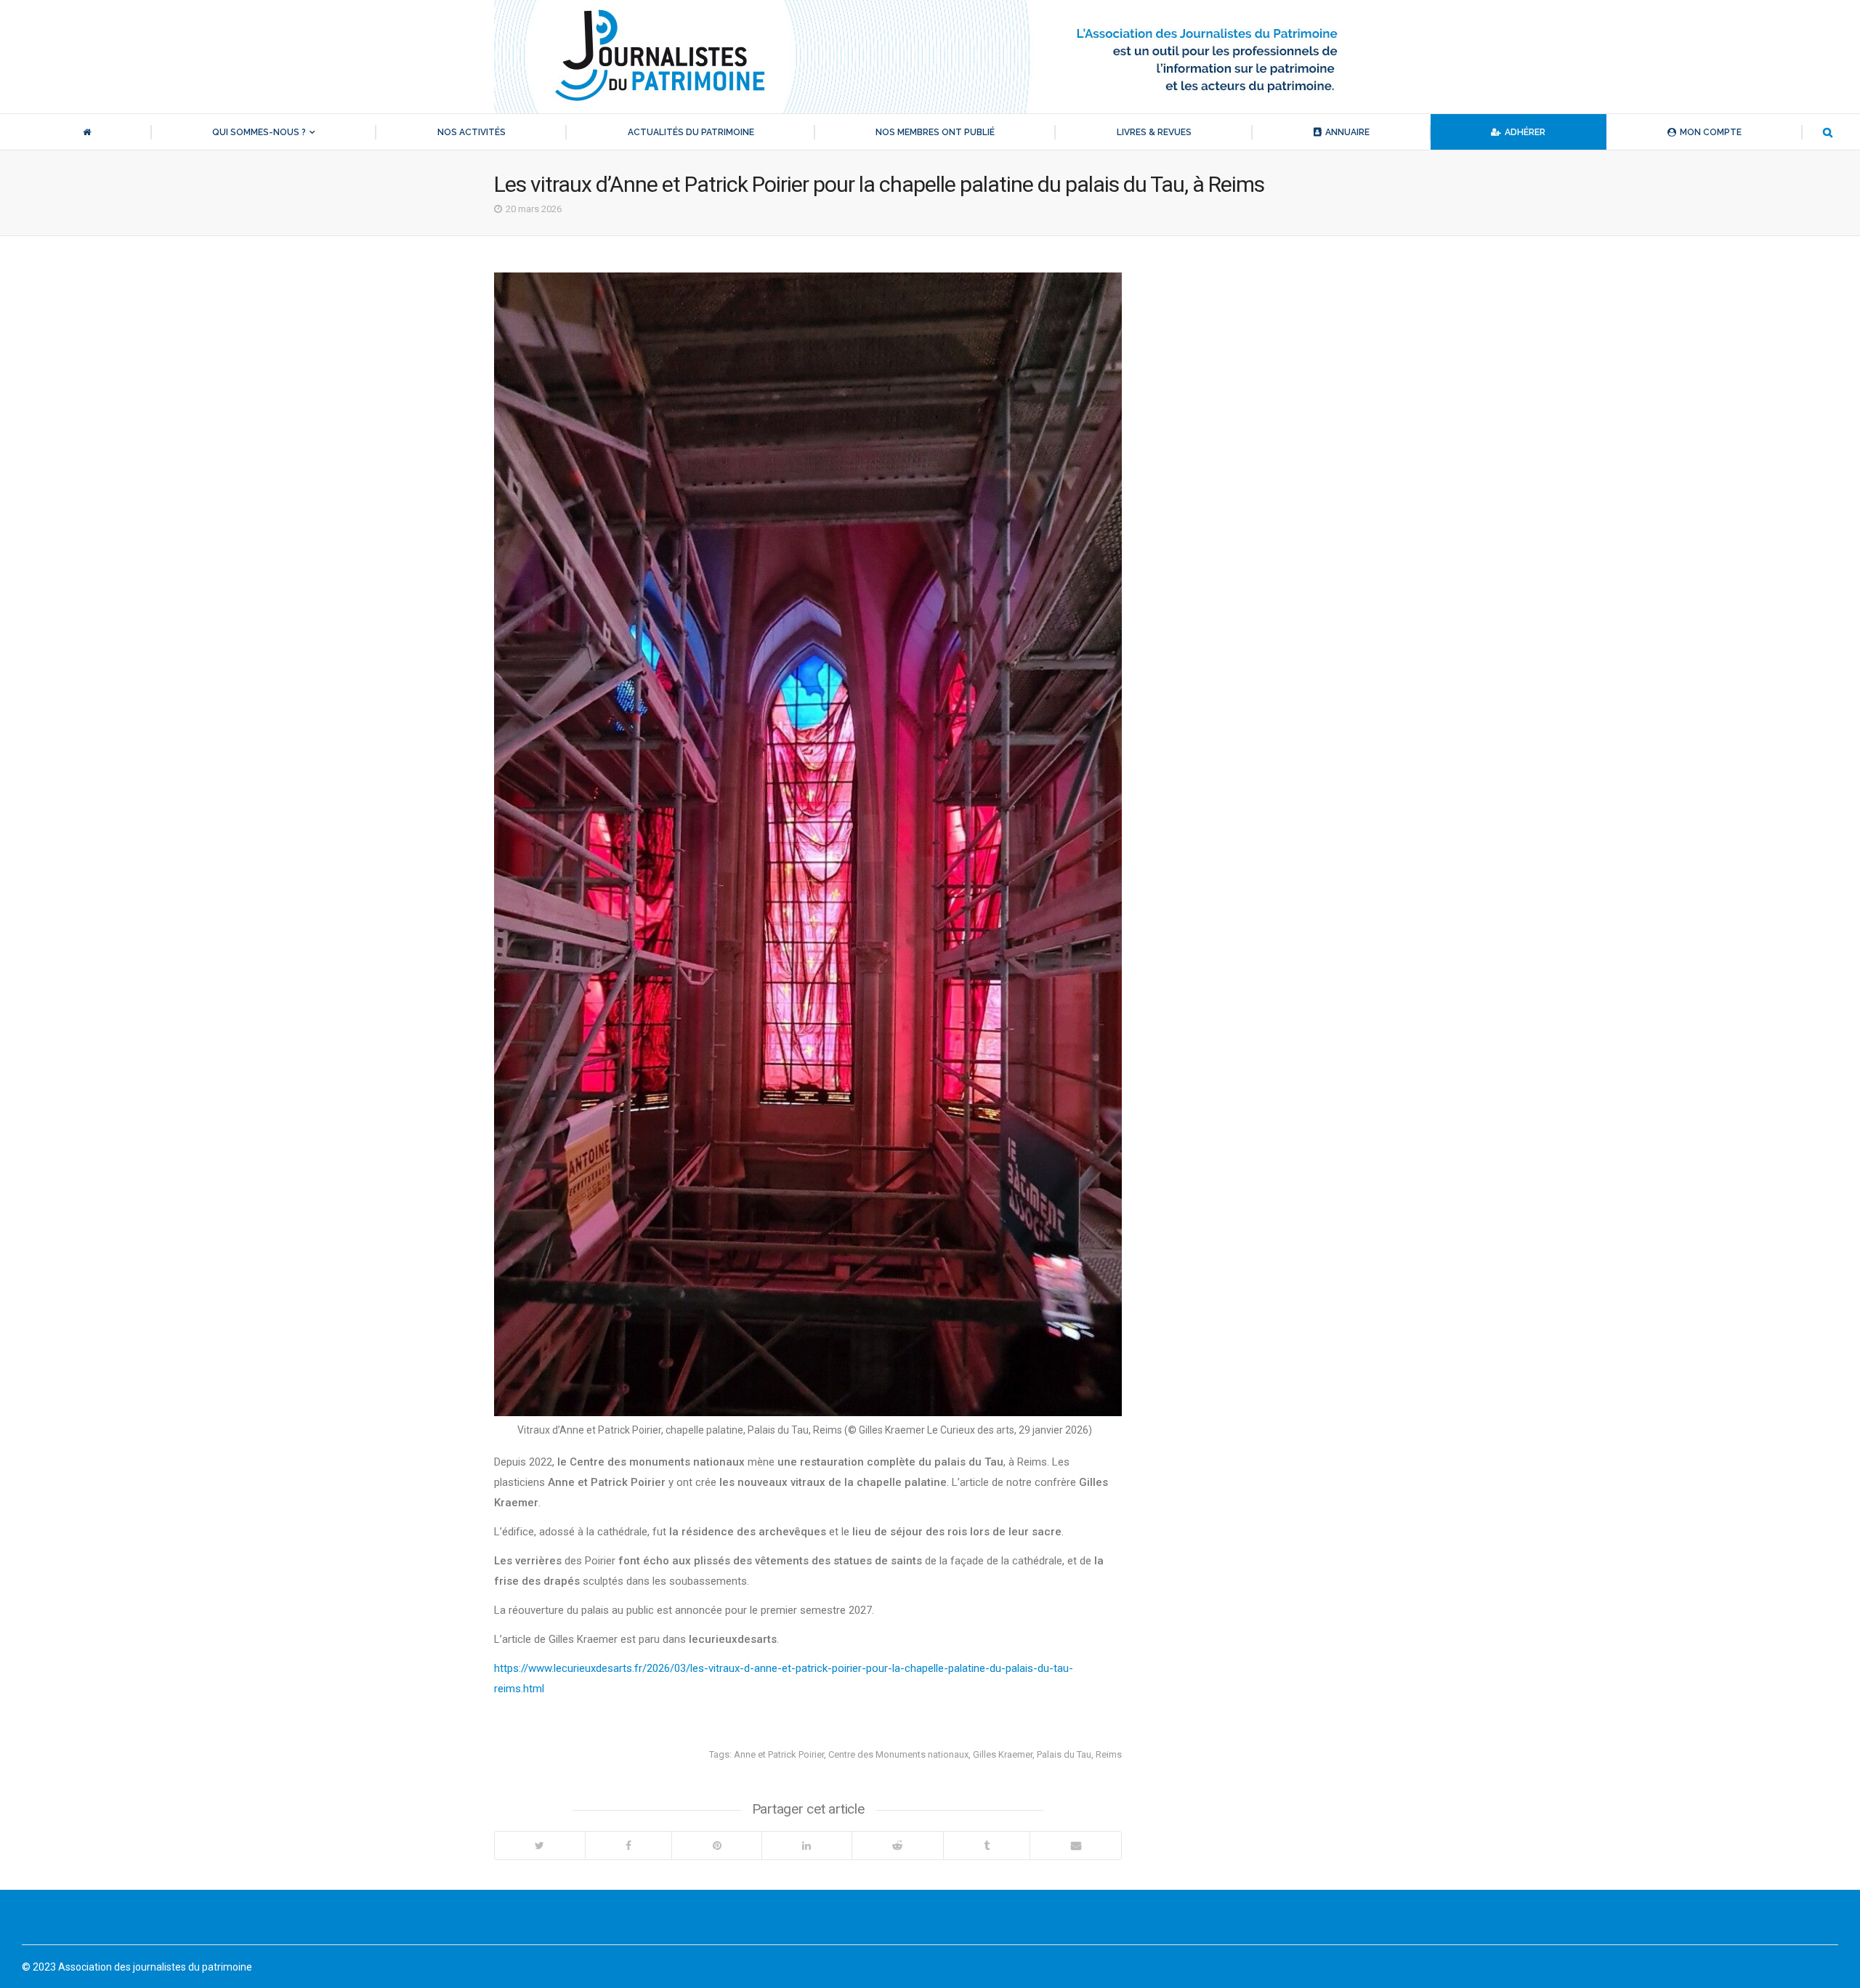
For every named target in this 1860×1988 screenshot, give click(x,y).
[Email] (1075, 1846)
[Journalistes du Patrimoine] (930, 57)
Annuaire (1347, 132)
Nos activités (472, 132)
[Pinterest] (716, 1846)
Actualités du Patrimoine (691, 132)
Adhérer (1525, 132)
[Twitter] (540, 1846)
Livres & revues (1154, 132)
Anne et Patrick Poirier (779, 1754)
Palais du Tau (1064, 1754)
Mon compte (1711, 132)
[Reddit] (897, 1846)
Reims (1109, 1754)
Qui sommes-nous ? (259, 132)
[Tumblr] (987, 1846)
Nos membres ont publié (935, 132)
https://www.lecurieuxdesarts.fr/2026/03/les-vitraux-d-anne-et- (645, 1668)
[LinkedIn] (806, 1846)
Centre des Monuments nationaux (898, 1754)
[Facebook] (628, 1846)
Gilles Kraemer (1003, 1754)
